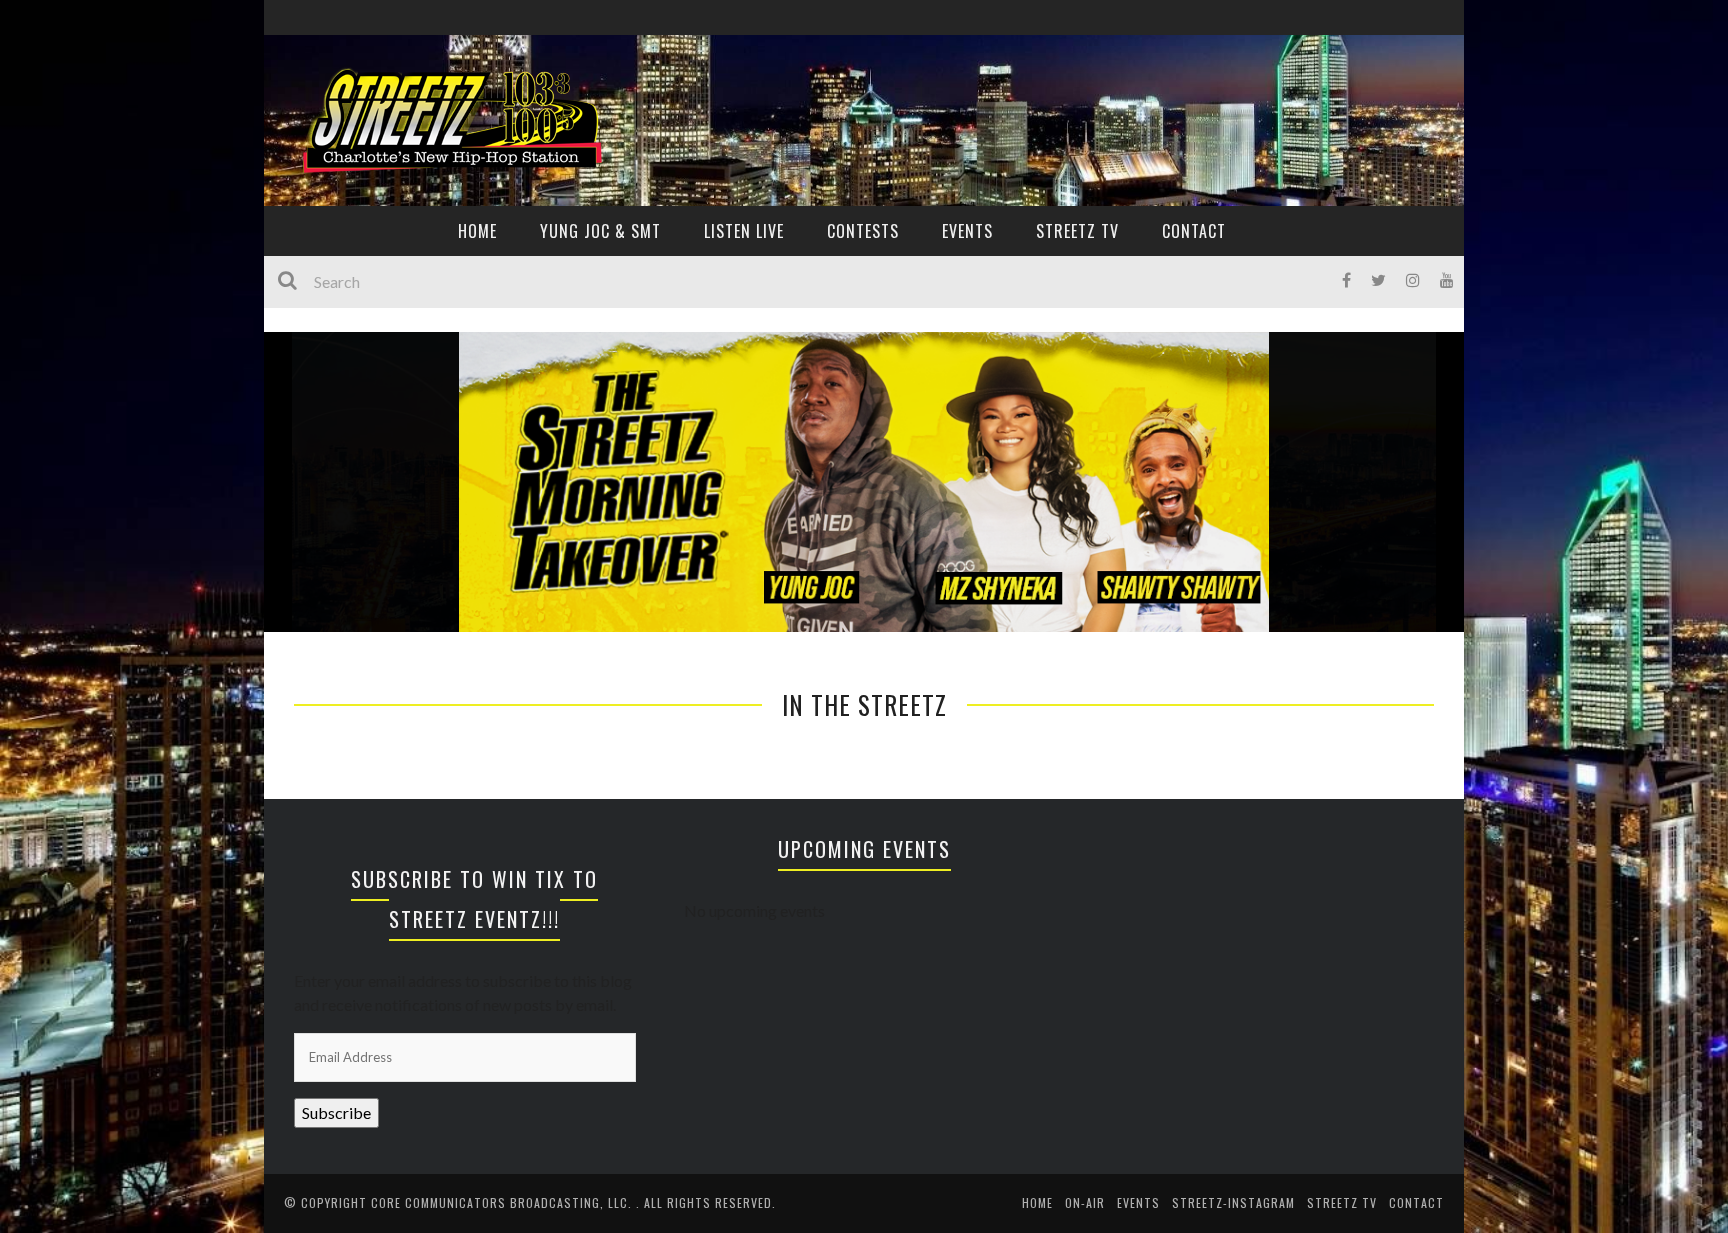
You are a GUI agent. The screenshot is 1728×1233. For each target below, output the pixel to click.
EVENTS (967, 231)
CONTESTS (863, 231)
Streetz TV (1077, 231)
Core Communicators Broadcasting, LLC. (503, 1202)
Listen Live (744, 231)
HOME (477, 231)
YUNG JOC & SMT (600, 231)
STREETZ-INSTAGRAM (1233, 1202)
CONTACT (1194, 231)
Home (1037, 1202)
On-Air (1085, 1202)
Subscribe (336, 1112)
